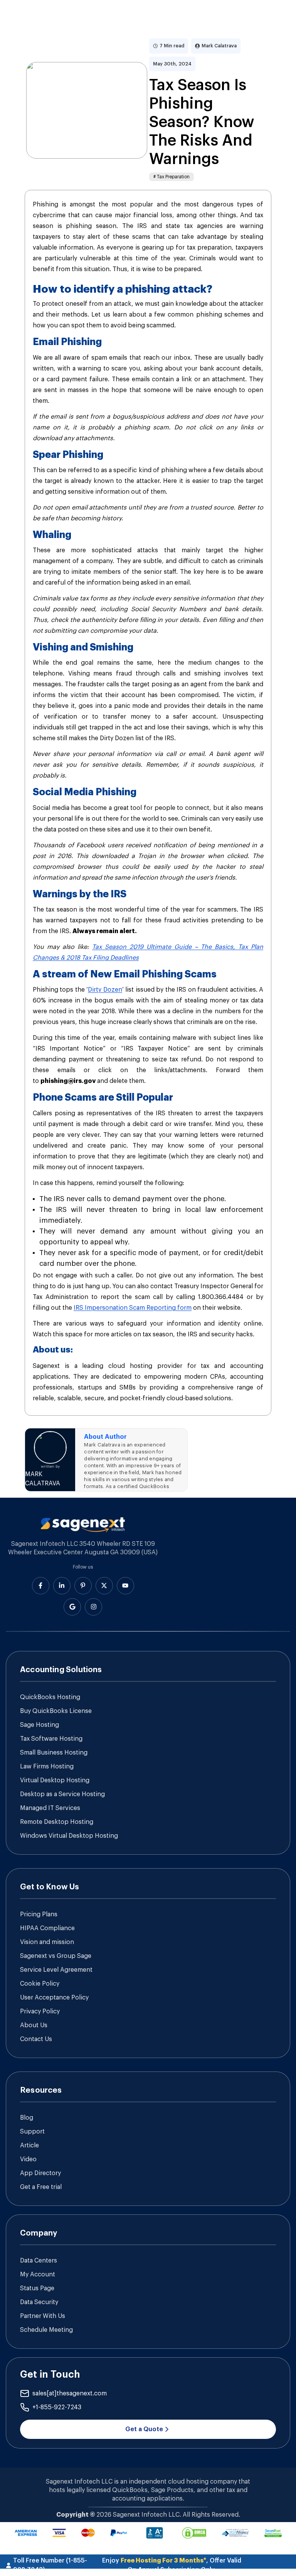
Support (32, 2132)
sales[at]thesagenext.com (70, 2393)
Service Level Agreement (56, 1970)
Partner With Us (43, 2316)
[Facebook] (41, 1586)
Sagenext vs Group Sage (56, 1956)
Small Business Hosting (54, 1753)
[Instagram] (93, 1607)
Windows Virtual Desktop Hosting (69, 1836)
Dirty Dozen (105, 990)
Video (28, 2159)
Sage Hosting (40, 1725)
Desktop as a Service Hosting (62, 1794)
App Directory (40, 2173)
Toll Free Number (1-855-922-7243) (50, 2565)
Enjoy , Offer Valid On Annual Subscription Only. (172, 2565)
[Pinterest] (83, 1586)
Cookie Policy (40, 1984)
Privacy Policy (40, 2011)
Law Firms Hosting (47, 1766)
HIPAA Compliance (47, 1928)
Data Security (39, 2302)
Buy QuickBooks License (56, 1711)
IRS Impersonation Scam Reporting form (133, 1308)
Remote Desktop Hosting (57, 1822)
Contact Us (36, 2039)
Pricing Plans (39, 1914)
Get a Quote (144, 2429)
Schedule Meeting (46, 2330)
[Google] (72, 1607)
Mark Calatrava (219, 46)
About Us (34, 2025)
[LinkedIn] (62, 1586)
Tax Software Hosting (51, 1739)
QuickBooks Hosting (50, 1697)
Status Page (37, 2288)
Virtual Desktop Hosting (55, 1780)
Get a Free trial (41, 2187)
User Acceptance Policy (54, 1998)
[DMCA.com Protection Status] (194, 2533)
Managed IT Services (50, 1808)
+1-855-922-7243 (57, 2407)
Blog (27, 2118)
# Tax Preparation (172, 177)
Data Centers (39, 2261)
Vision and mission (47, 1942)
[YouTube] (125, 1586)
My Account (38, 2274)
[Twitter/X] (104, 1586)
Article (29, 2145)
